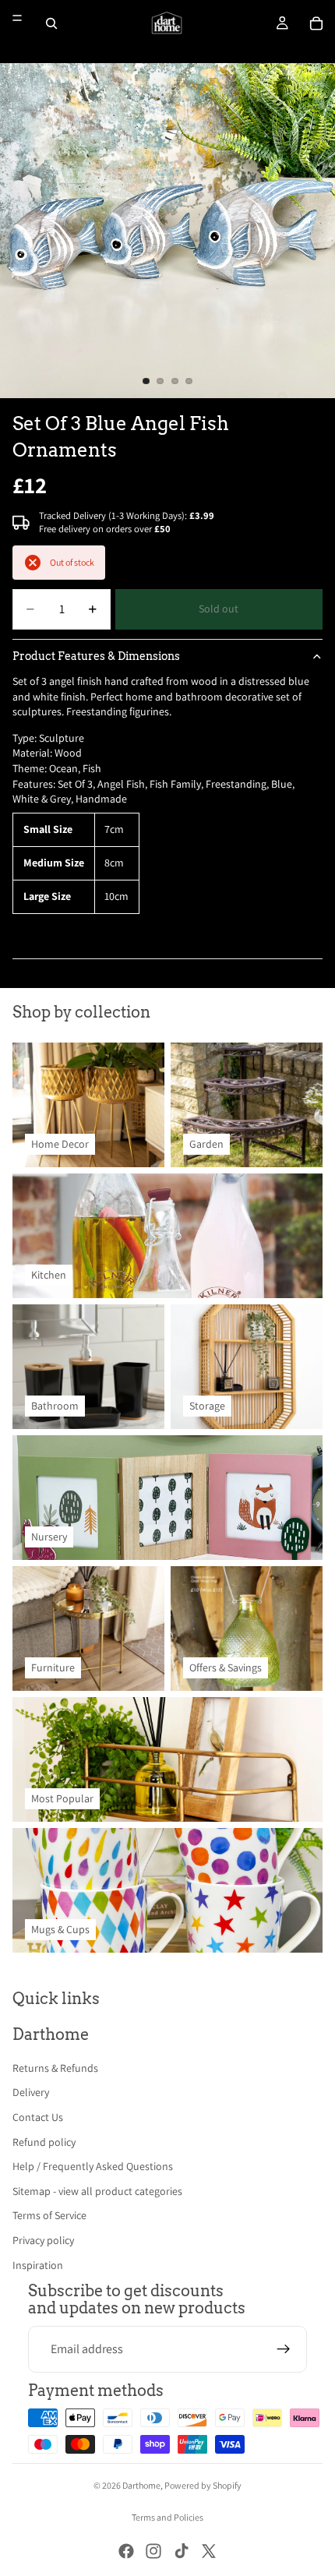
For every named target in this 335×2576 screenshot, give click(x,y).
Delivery (31, 2092)
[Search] (51, 23)
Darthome (141, 2485)
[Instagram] (153, 2551)
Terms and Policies (167, 2517)
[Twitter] (209, 2551)
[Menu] (17, 18)
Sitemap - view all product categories (97, 2191)
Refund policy (44, 2142)
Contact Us (38, 2117)
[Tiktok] (182, 2551)
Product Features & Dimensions (96, 656)
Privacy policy (43, 2240)
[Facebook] (126, 2551)
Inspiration (38, 2265)
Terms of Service (49, 2215)
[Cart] (316, 23)
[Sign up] (284, 2349)
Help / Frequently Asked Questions (93, 2166)
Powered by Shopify (203, 2485)
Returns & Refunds (55, 2068)
